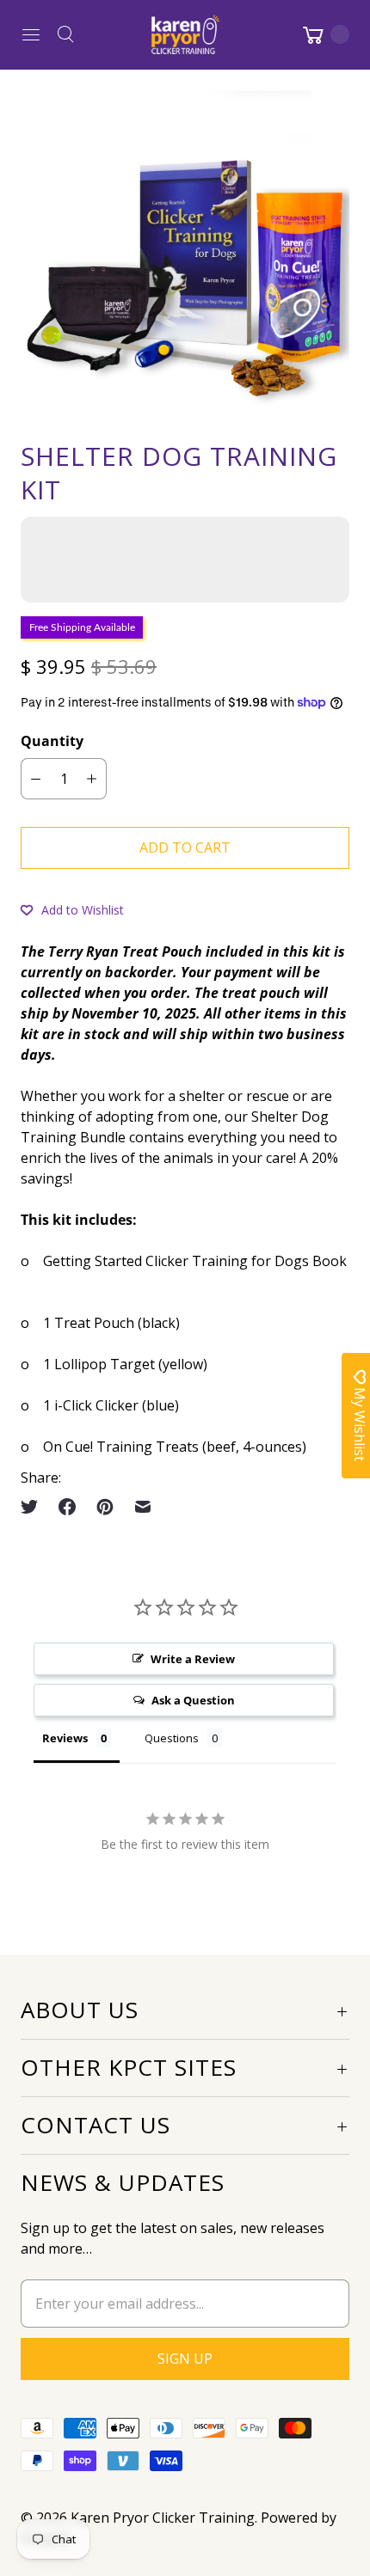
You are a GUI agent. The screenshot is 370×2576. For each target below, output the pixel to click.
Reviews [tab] (65, 1738)
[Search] (65, 34)
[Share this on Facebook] (67, 1507)
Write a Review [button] (193, 1659)
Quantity (52, 741)
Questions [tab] (172, 1738)
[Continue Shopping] (324, 34)
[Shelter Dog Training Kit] (185, 254)
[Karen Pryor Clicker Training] (185, 34)
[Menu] (31, 34)
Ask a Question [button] (193, 1700)
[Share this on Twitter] (34, 1507)
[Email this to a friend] (143, 1507)
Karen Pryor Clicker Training (163, 2518)
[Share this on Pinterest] (105, 1507)
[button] (72, 909)
